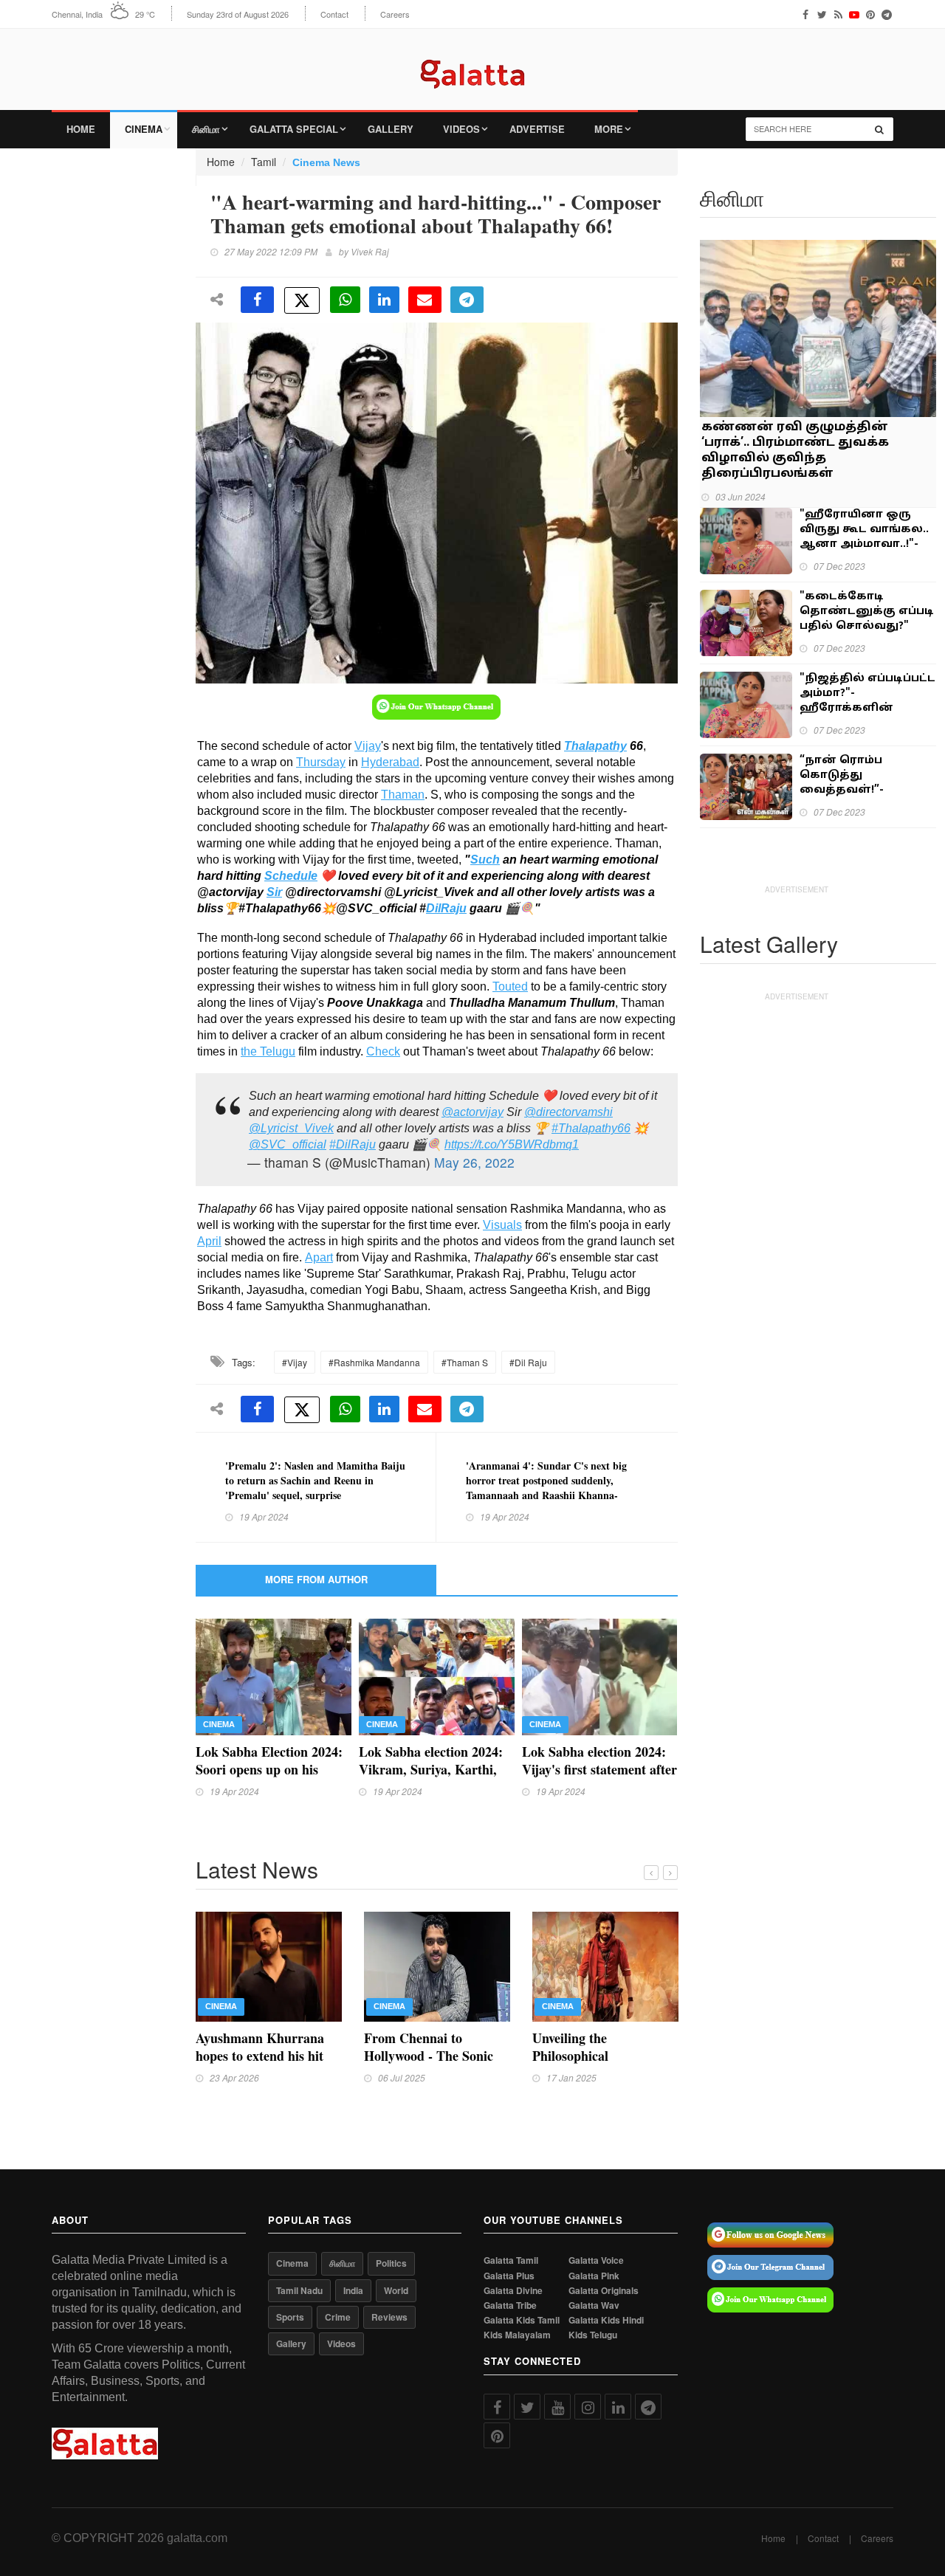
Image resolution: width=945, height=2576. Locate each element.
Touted (510, 986)
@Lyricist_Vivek (291, 1128)
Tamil (264, 162)
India (353, 2290)
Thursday (321, 762)
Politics (391, 2263)
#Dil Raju (528, 1362)
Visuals (502, 1225)
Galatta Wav (594, 2305)
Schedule (291, 876)
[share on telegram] (467, 300)
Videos (461, 129)
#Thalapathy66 (591, 1128)
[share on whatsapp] (345, 300)
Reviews (389, 2317)
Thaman (403, 795)
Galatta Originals (604, 2291)
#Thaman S (465, 1362)
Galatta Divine (513, 2291)
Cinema (144, 129)
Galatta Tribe (510, 2305)
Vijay (368, 746)
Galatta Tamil (511, 2260)
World (396, 2290)
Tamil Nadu (299, 2290)
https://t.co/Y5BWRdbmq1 (512, 1144)
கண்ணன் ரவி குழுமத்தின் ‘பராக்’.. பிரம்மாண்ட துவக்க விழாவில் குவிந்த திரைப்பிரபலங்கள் (795, 451)
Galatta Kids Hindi (606, 2320)
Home (81, 129)
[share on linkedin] (384, 300)
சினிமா (206, 129)
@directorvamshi (568, 1112)
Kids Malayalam (517, 2335)
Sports (290, 2317)
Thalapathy (595, 746)
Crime (338, 2317)
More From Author (316, 1579)
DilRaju (446, 908)
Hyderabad (390, 762)
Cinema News (326, 162)
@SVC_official (288, 1144)
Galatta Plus (509, 2276)
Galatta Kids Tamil (522, 2320)
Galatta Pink (594, 2276)
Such (485, 860)
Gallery (391, 129)
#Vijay (295, 1362)
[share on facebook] (257, 300)
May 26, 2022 (474, 1162)
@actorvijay (472, 1112)
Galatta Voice (596, 2260)
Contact (334, 14)
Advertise (537, 129)
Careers (395, 14)
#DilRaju (353, 1144)
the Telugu (268, 1051)
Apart (319, 1257)
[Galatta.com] (472, 63)
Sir (274, 892)
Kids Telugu (593, 2335)
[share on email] (425, 300)
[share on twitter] (302, 300)
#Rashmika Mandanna (374, 1362)
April (209, 1241)
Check (383, 1051)
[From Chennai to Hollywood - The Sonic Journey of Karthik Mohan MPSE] (437, 1965)
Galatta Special (294, 129)
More (609, 129)
